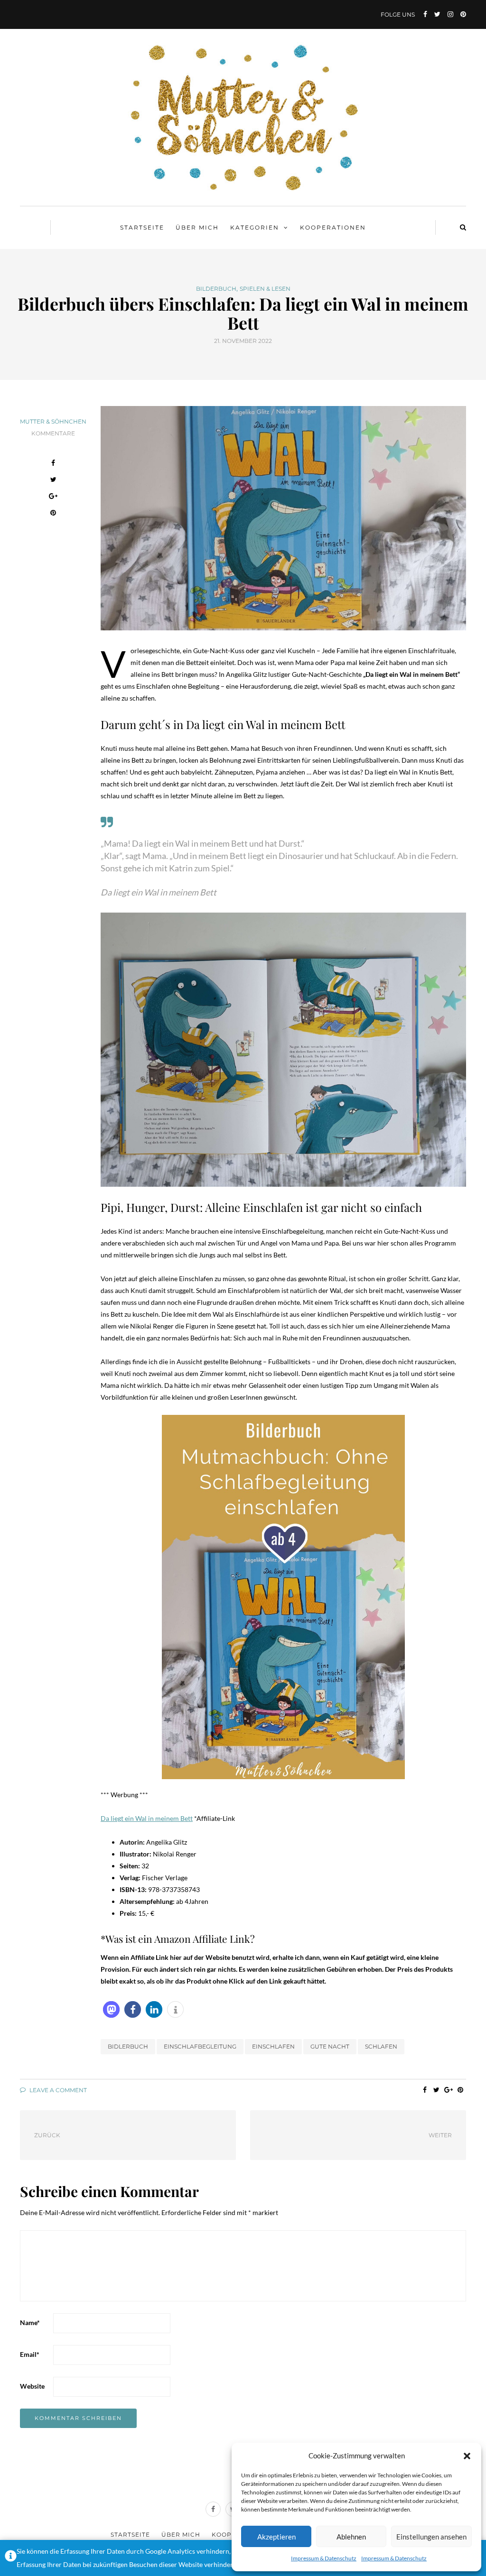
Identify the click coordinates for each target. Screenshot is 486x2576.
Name (30, 2322)
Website (32, 2386)
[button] (467, 2456)
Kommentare (53, 433)
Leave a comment (57, 2090)
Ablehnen (351, 2537)
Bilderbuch (216, 289)
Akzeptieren (276, 2537)
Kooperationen (333, 227)
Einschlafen (273, 2046)
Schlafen (381, 2046)
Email (30, 2354)
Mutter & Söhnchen (53, 421)
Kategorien (255, 227)
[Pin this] (53, 514)
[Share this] (53, 464)
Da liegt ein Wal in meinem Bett (147, 1818)
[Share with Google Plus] (53, 497)
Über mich (197, 227)
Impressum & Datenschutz (324, 2558)
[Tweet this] (53, 481)
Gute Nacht (330, 2046)
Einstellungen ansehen (431, 2537)
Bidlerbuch (128, 2046)
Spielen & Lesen (265, 289)
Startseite (142, 227)
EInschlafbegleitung (200, 2046)
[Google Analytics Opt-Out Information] (11, 2558)
